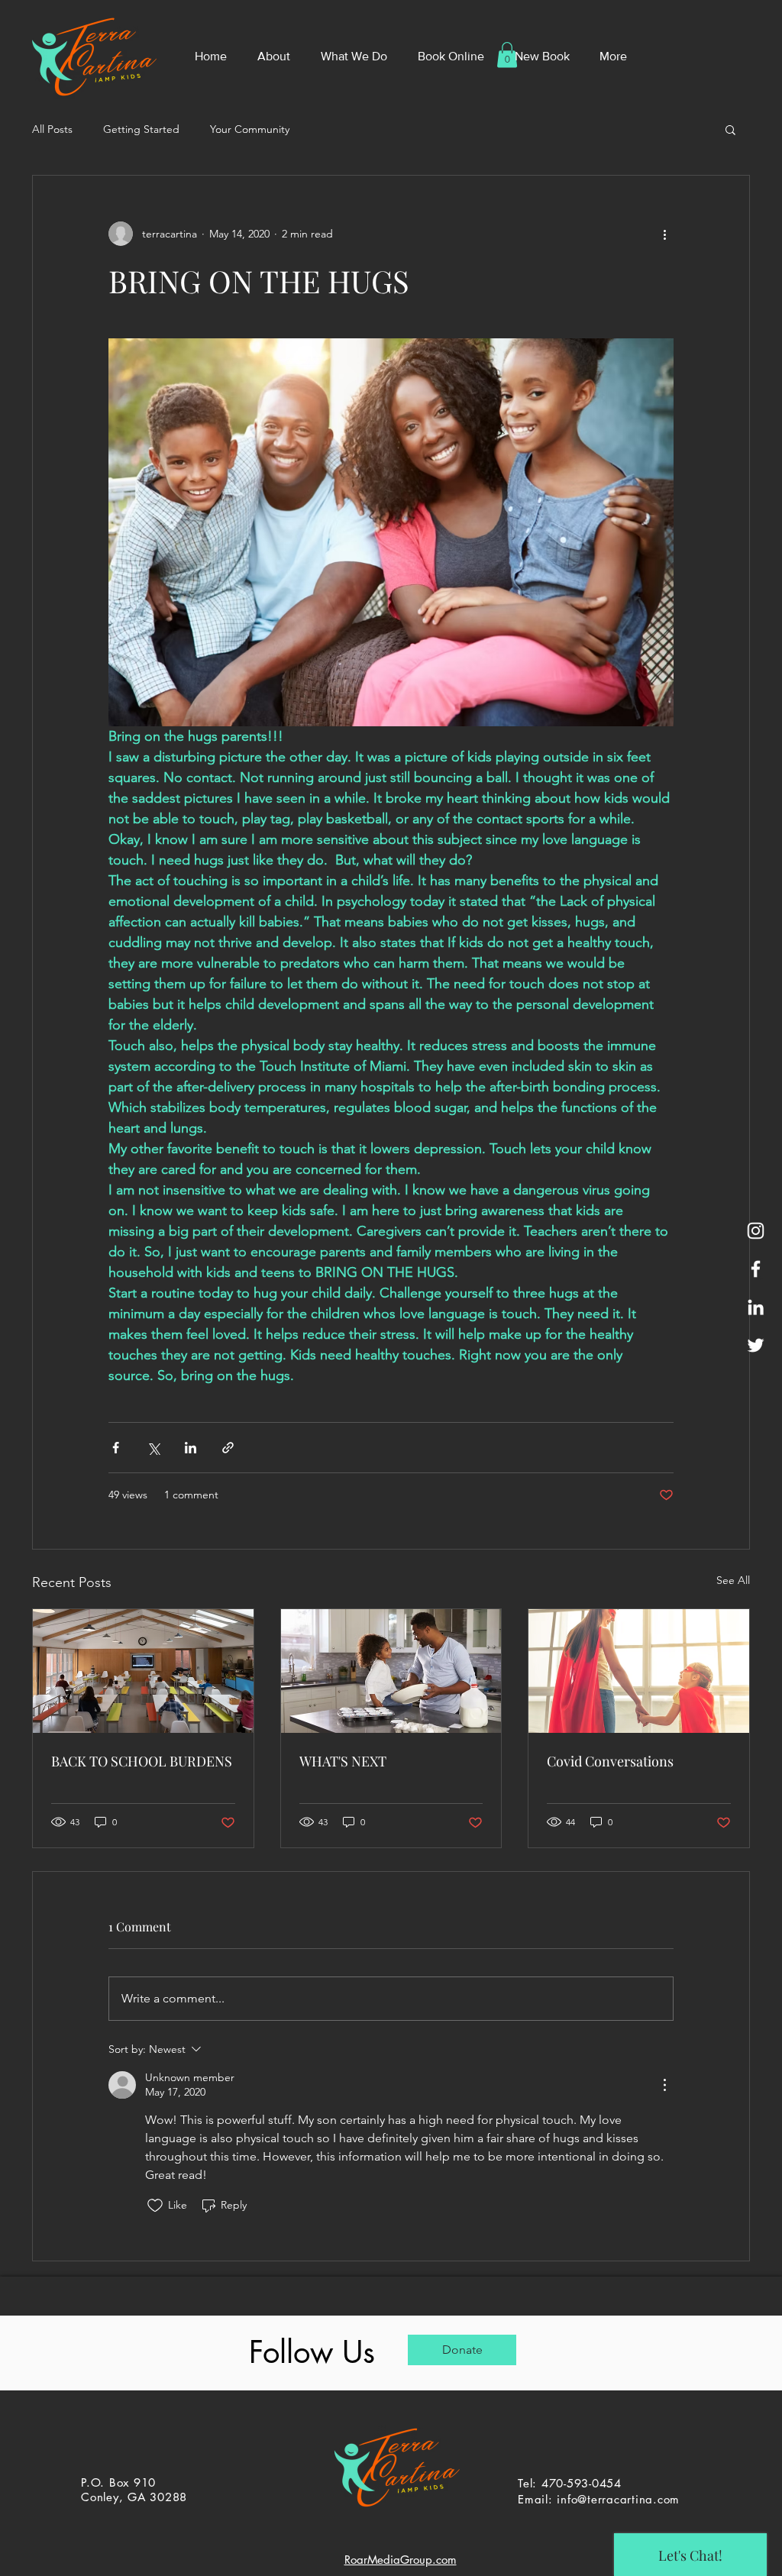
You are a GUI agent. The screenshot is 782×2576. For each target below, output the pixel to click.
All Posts (52, 129)
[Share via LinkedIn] (191, 1448)
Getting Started (141, 129)
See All (733, 1580)
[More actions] (664, 234)
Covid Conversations (610, 1761)
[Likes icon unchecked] (155, 2206)
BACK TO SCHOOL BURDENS (142, 1761)
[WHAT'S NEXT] (391, 1671)
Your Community (250, 129)
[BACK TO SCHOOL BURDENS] (143, 1671)
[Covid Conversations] (639, 1671)
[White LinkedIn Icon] (756, 1307)
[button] (730, 129)
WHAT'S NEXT (343, 1761)
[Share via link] (228, 1448)
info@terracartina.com (618, 2499)
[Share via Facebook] (116, 1448)
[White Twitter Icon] (756, 1345)
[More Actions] (664, 2085)
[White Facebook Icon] (756, 1269)
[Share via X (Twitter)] (153, 1448)
